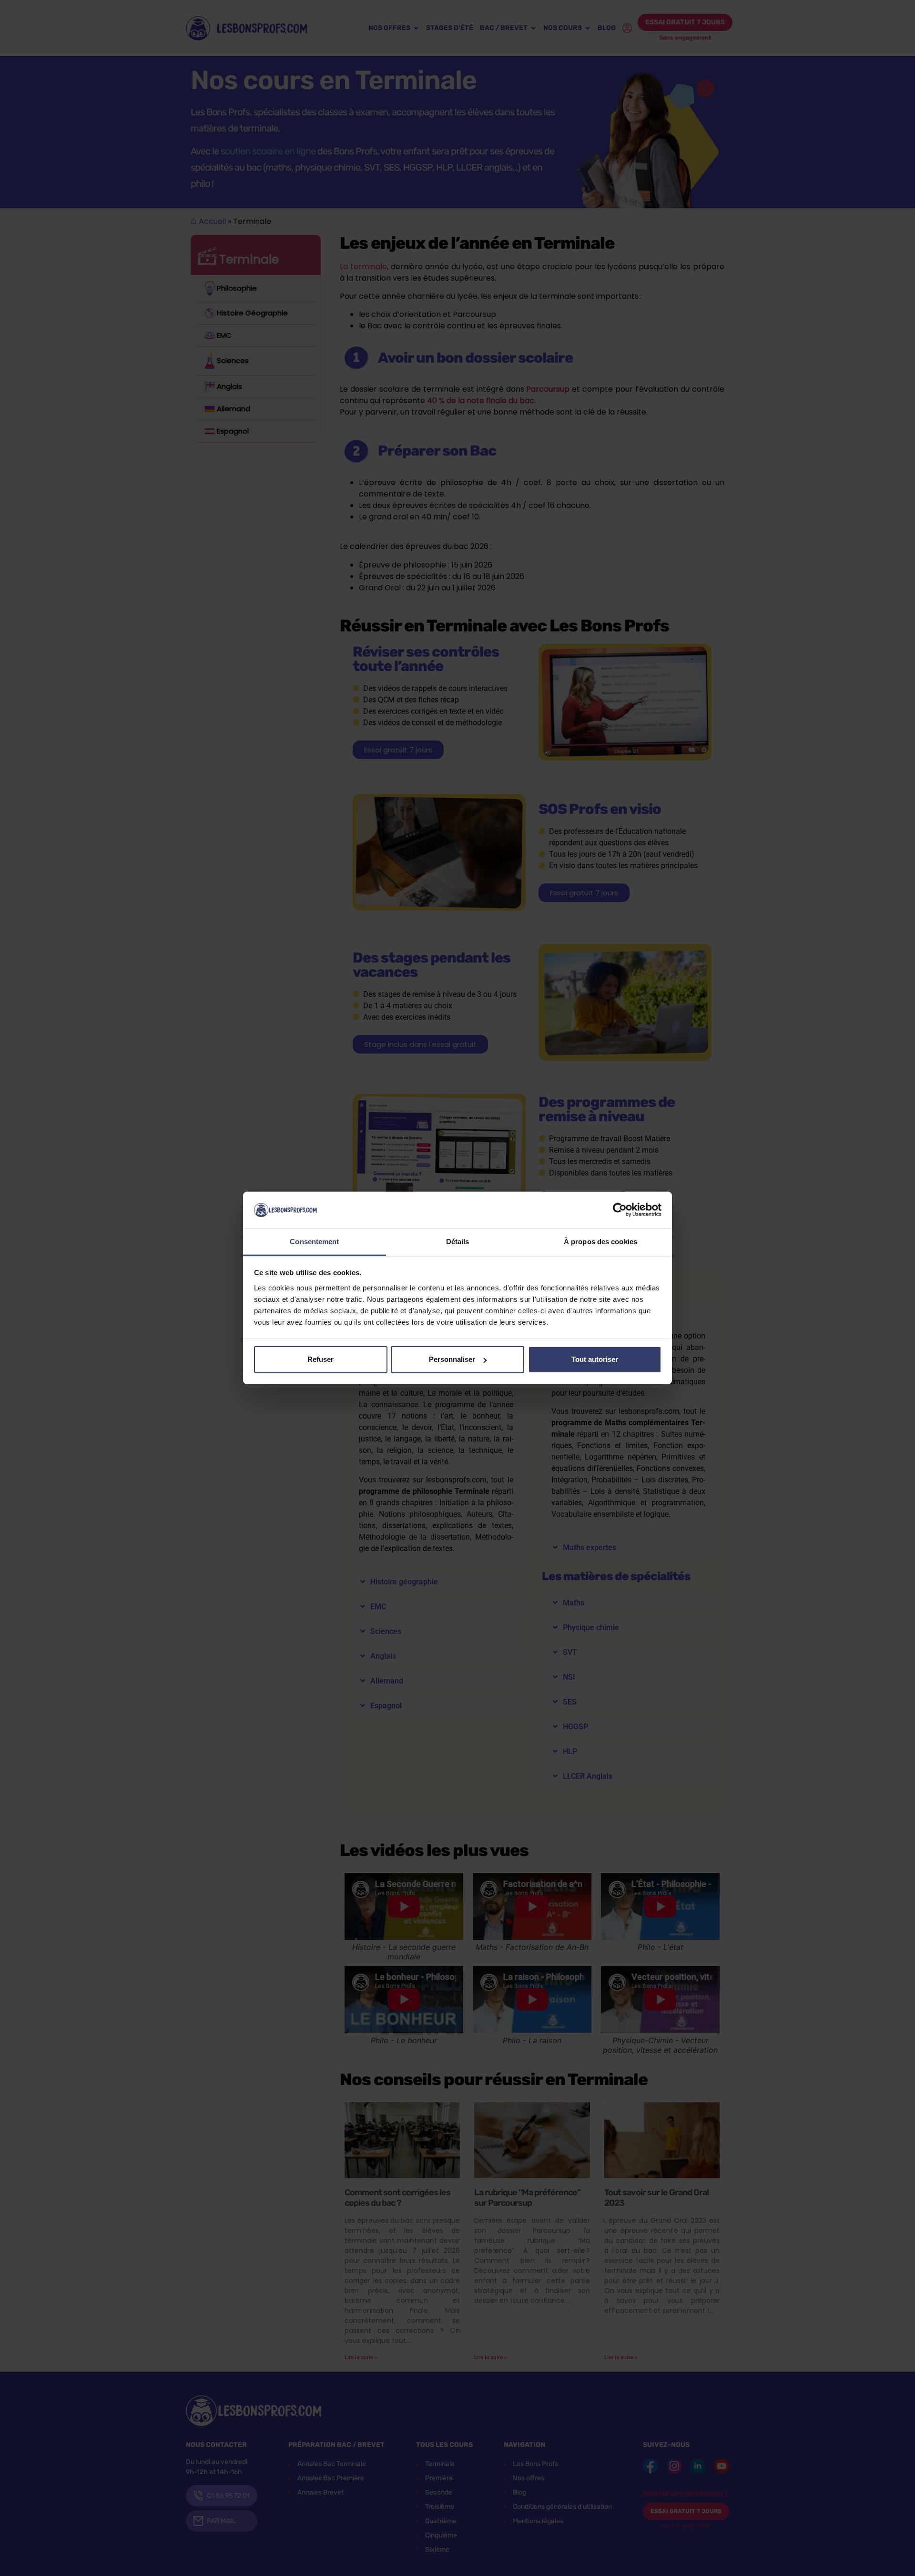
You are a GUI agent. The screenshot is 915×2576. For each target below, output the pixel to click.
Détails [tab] (458, 1242)
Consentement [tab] (314, 1242)
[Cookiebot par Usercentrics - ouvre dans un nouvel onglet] (620, 1210)
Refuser (320, 1359)
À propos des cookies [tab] (600, 1242)
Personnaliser (452, 1359)
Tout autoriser (595, 1359)
